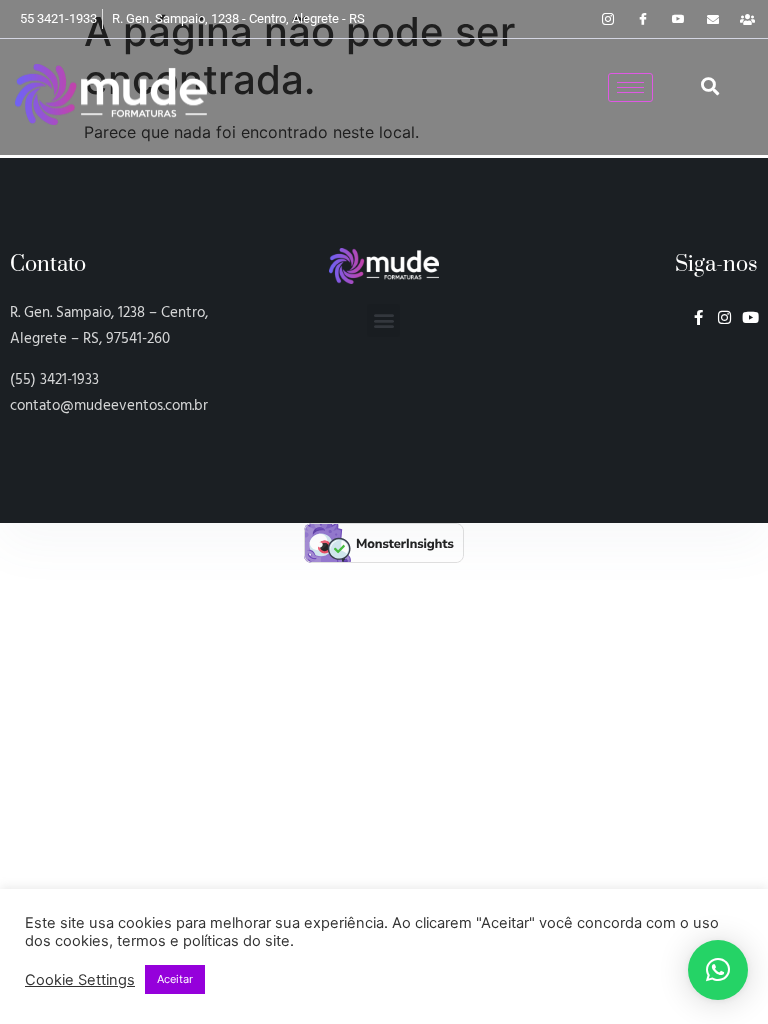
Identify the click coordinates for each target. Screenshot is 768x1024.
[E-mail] (713, 19)
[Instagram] (608, 19)
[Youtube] (750, 317)
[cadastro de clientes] (748, 19)
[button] (710, 87)
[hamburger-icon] (630, 87)
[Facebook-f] (698, 317)
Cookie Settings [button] (80, 980)
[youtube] (678, 19)
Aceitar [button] (175, 979)
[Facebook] (643, 19)
